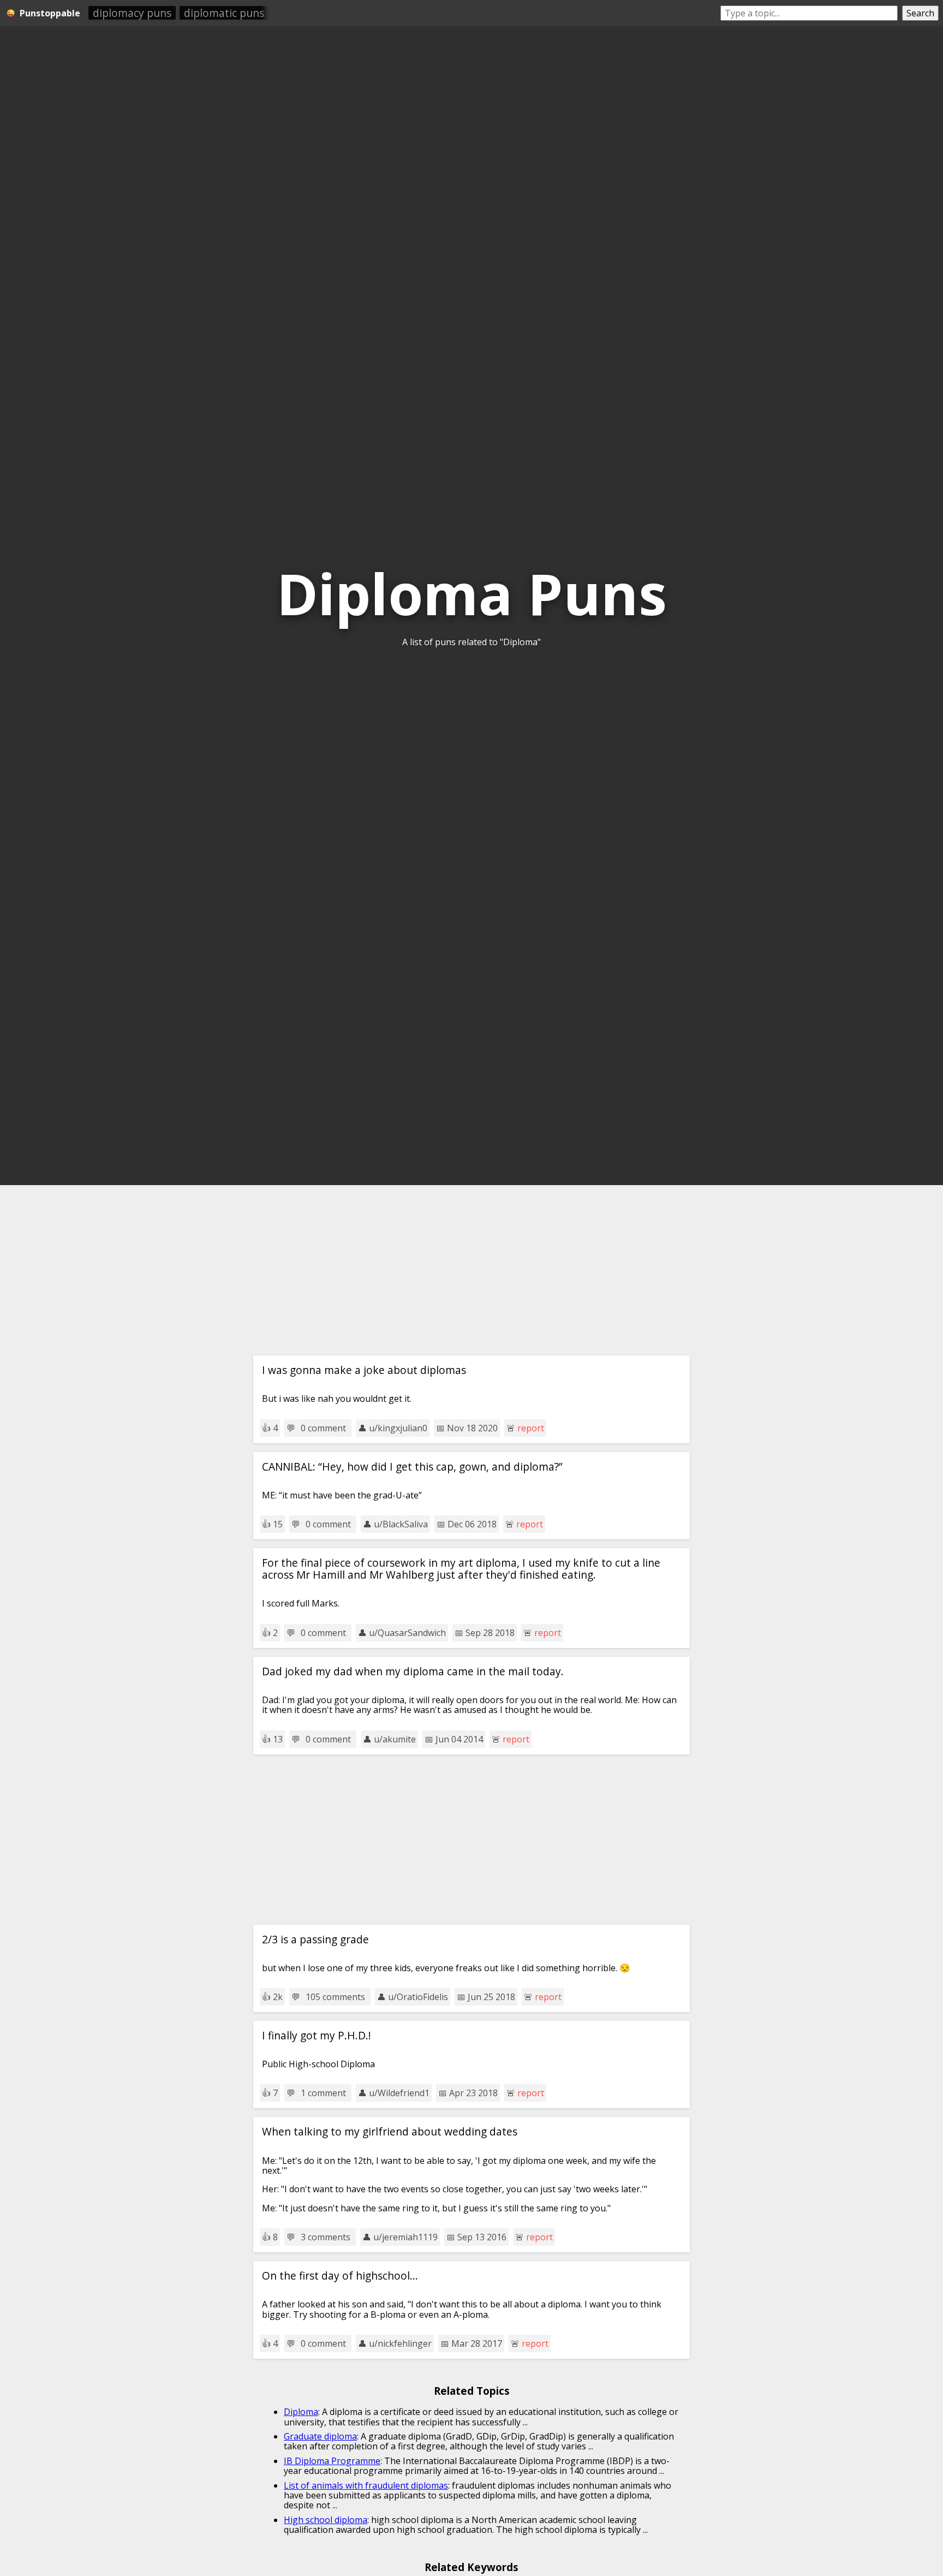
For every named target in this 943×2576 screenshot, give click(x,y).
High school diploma (326, 2520)
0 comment (323, 1428)
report (531, 1428)
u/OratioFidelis (418, 1997)
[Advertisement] (471, 1270)
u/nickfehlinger (400, 2343)
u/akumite (395, 1739)
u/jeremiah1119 (405, 2237)
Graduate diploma (320, 2436)
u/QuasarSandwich (407, 1633)
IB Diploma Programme (332, 2461)
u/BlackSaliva (401, 1524)
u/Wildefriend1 (399, 2093)
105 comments (335, 1997)
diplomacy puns (132, 13)
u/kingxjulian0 (398, 1428)
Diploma (301, 2412)
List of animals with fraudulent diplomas (366, 2485)
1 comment (323, 2093)
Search (920, 13)
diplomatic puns (224, 13)
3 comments (326, 2237)
